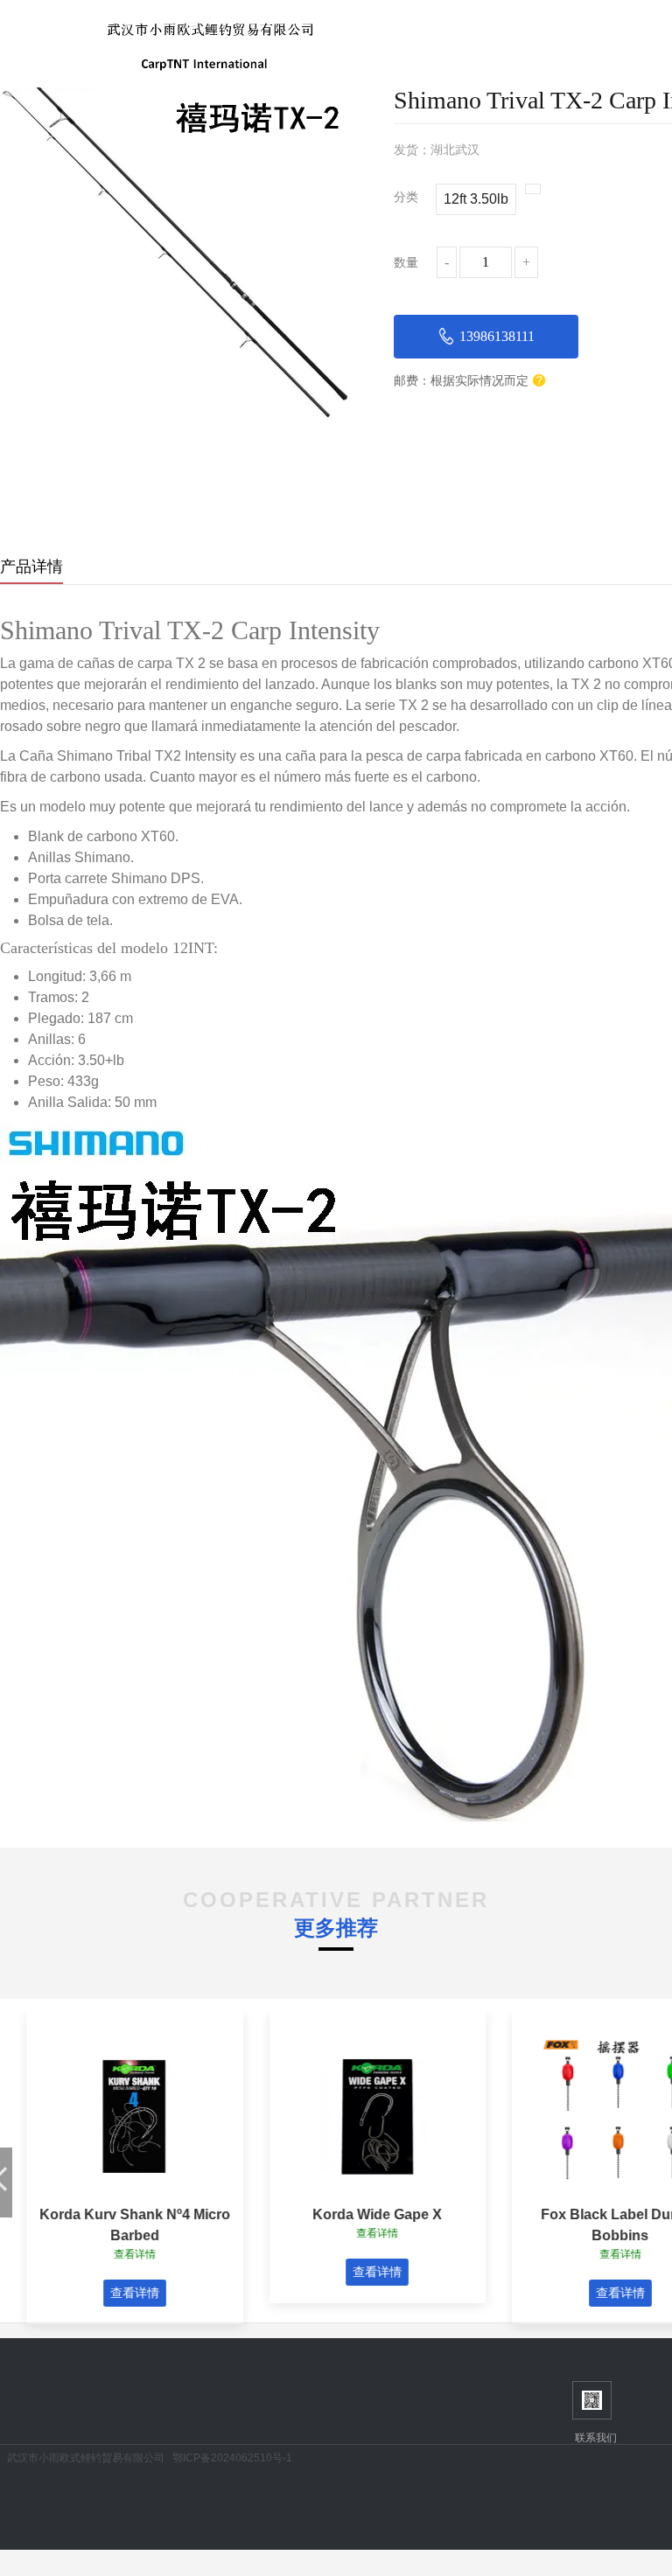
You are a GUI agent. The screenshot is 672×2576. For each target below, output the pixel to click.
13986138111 (497, 336)
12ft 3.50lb (476, 199)
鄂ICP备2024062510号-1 (232, 2458)
